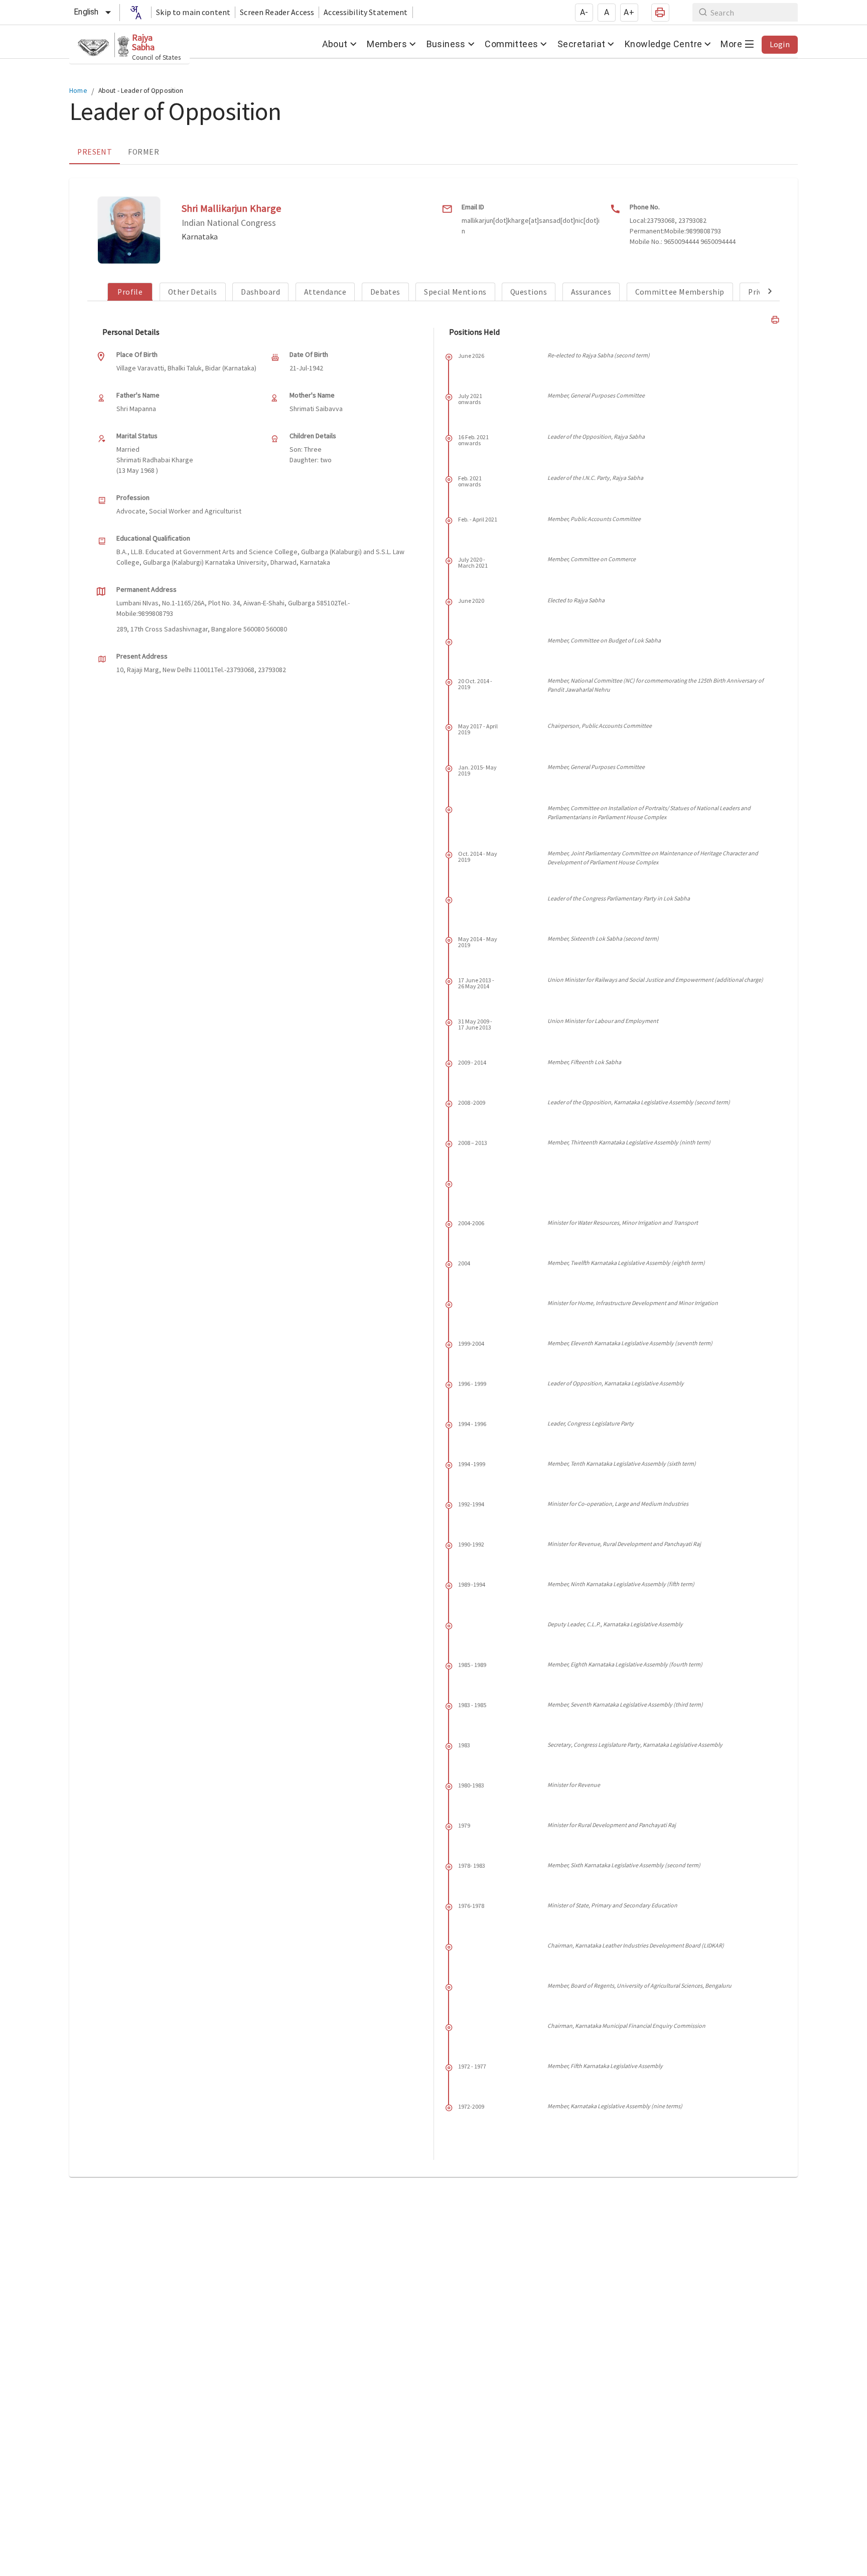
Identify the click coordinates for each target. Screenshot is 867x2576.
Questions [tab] (529, 292)
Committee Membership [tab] (680, 292)
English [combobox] (86, 12)
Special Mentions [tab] (455, 292)
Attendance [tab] (325, 292)
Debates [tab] (385, 292)
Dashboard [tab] (260, 292)
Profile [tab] (130, 292)
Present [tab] (95, 152)
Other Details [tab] (193, 292)
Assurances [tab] (591, 292)
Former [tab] (143, 152)
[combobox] (135, 13)
